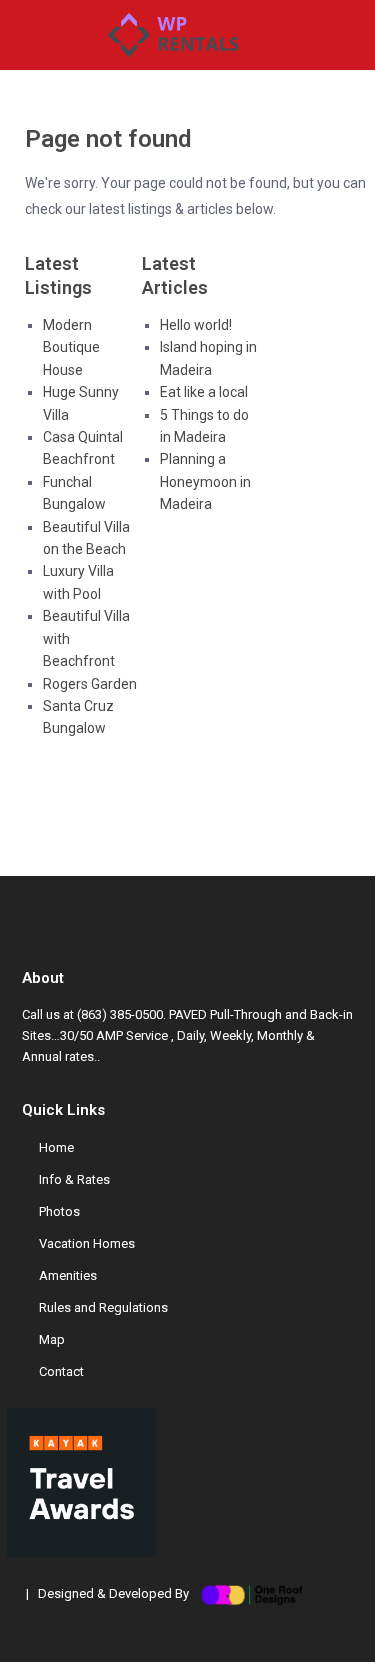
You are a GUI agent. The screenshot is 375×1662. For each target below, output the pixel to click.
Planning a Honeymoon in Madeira (205, 481)
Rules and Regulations (103, 1307)
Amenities (68, 1275)
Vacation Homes (87, 1243)
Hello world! (196, 325)
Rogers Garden (90, 684)
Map (52, 1339)
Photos (59, 1211)
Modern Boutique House (71, 347)
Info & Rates (74, 1179)
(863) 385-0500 (120, 1014)
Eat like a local (204, 392)
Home (56, 1147)
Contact (61, 1371)
